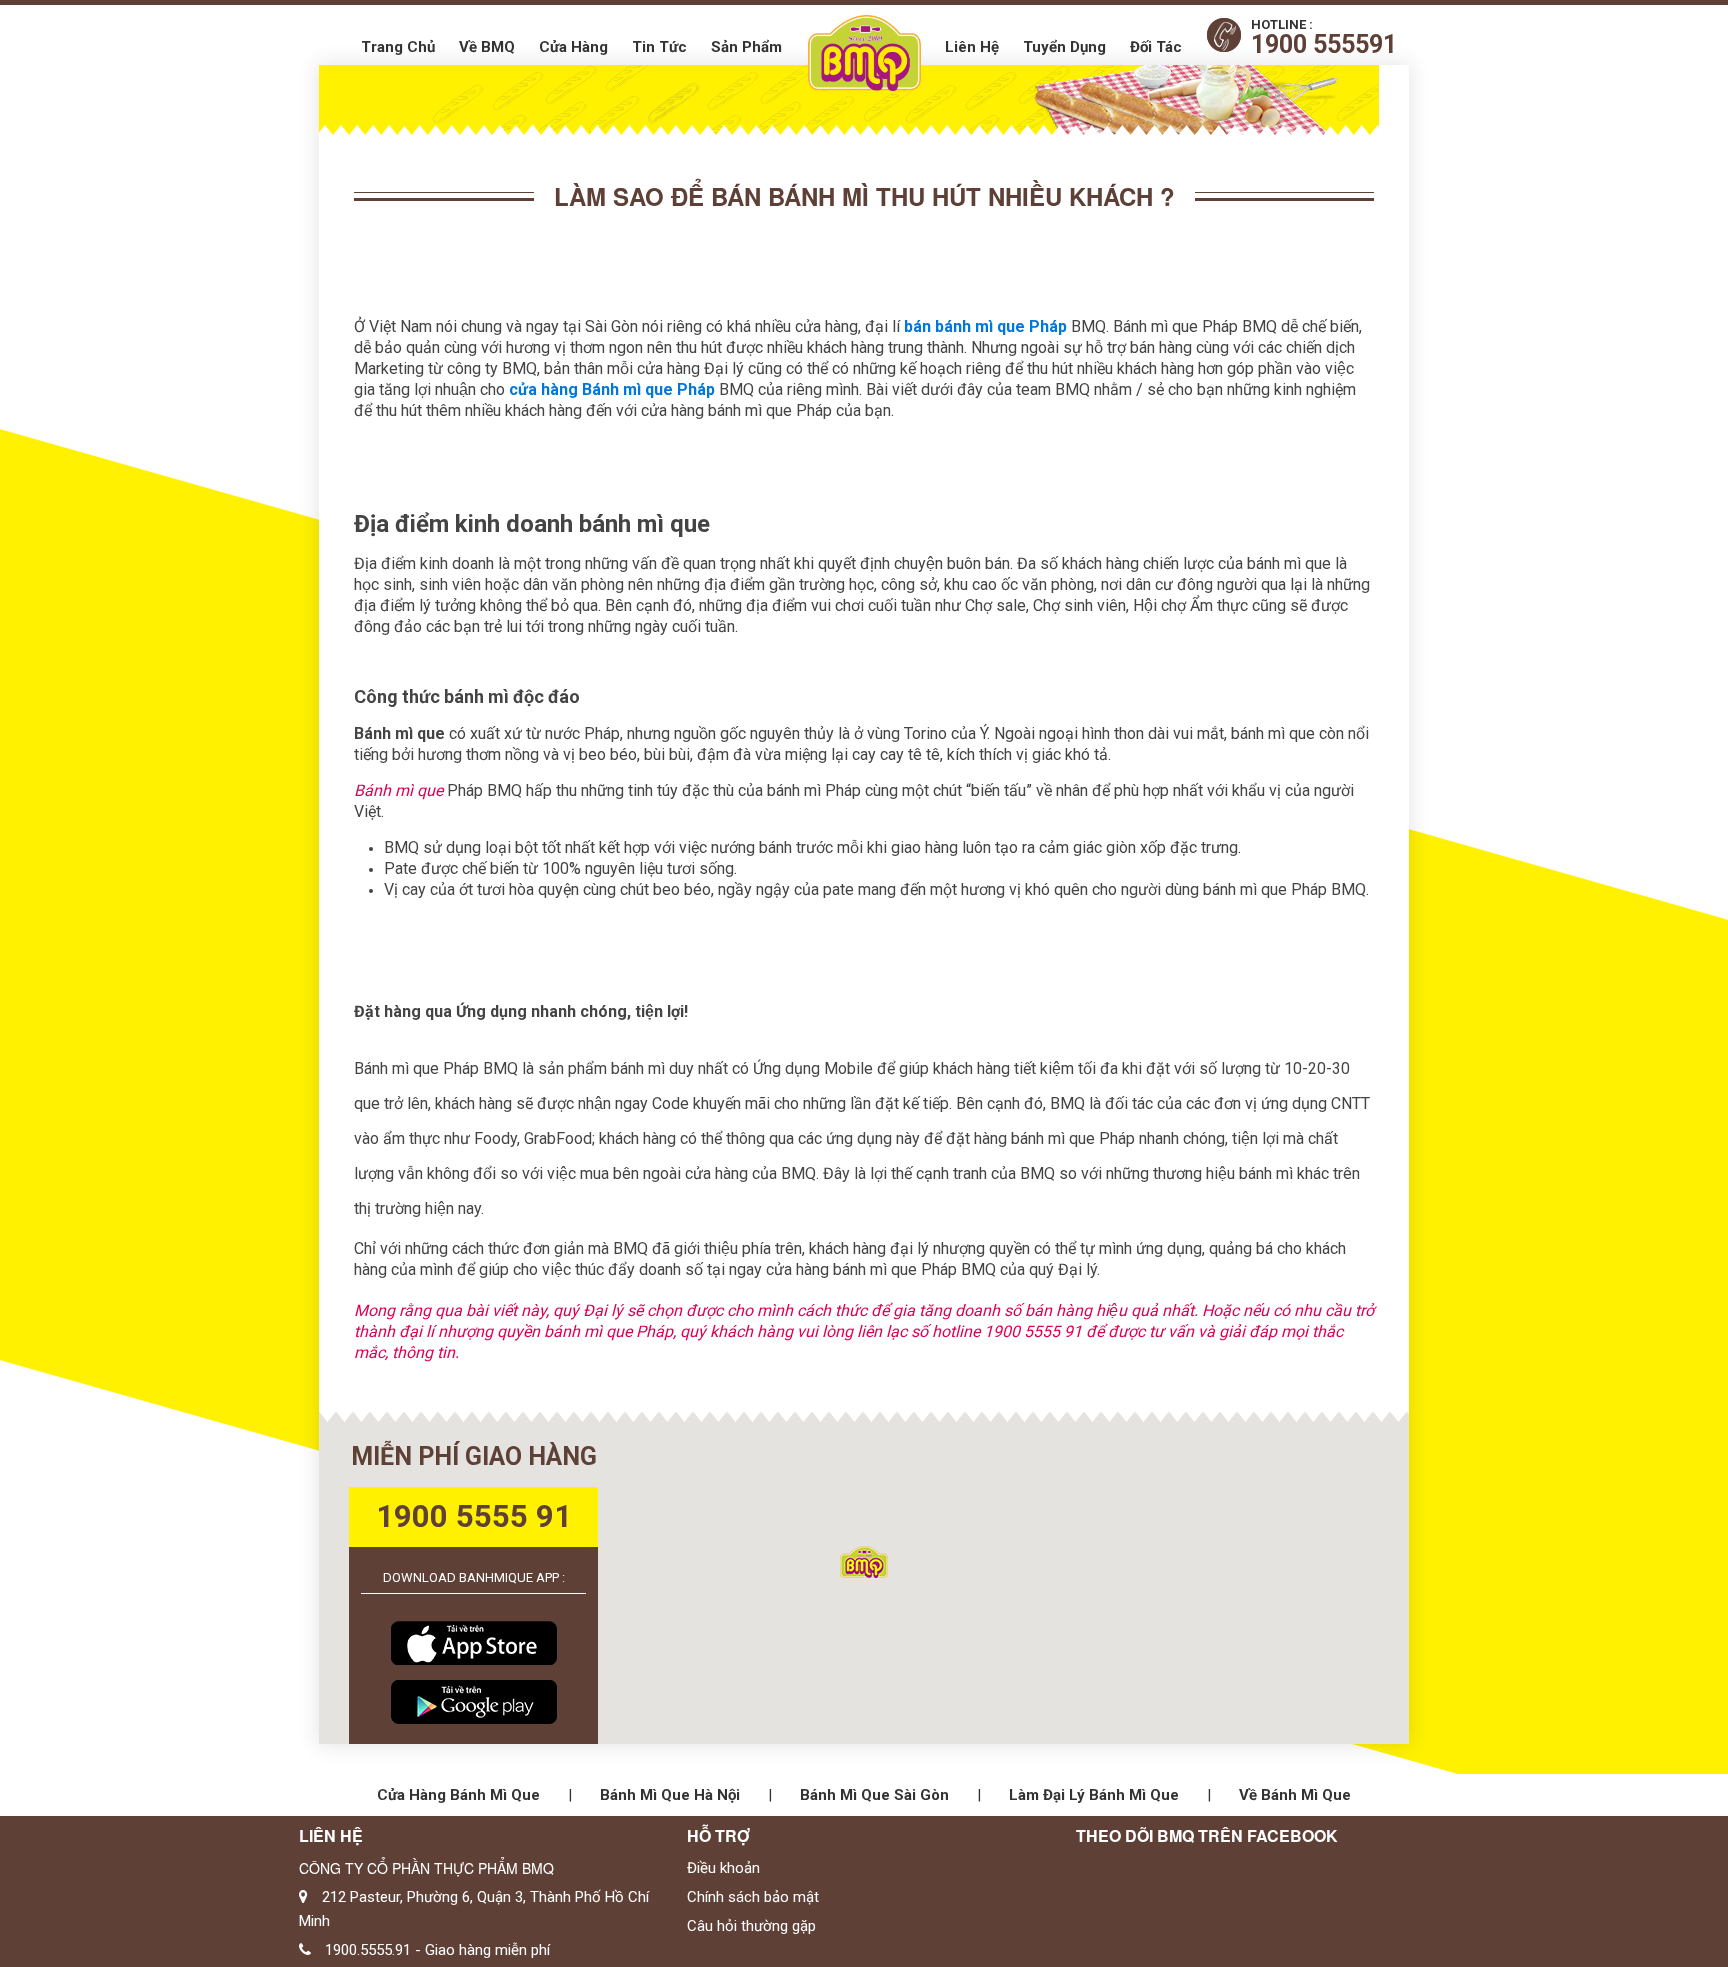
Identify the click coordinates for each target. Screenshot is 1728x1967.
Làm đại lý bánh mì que (1094, 1795)
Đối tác (1156, 47)
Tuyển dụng (1064, 47)
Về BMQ (487, 47)
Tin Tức (659, 47)
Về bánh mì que (1295, 1795)
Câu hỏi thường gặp (751, 1926)
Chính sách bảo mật (753, 1897)
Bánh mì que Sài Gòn (874, 1795)
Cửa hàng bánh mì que (458, 1795)
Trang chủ (398, 47)
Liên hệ (972, 47)
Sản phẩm (746, 47)
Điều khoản (723, 1868)
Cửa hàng (573, 47)
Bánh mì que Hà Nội (670, 1795)
